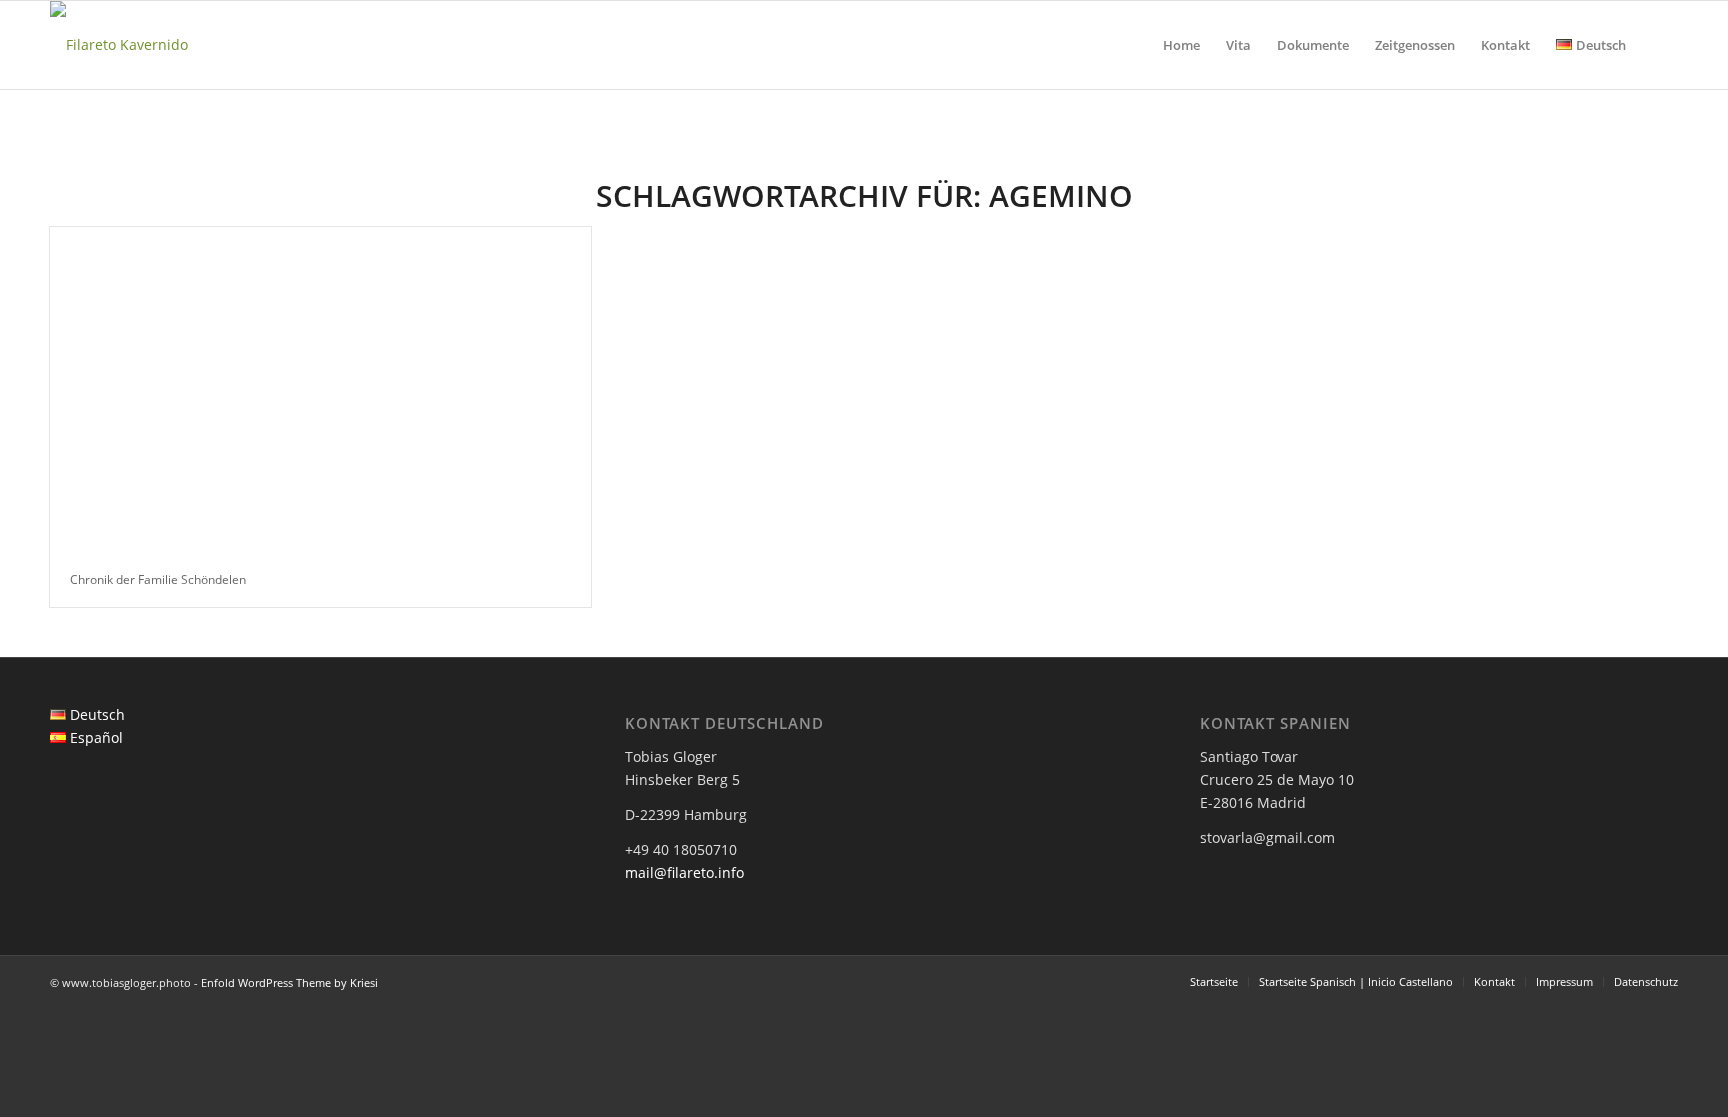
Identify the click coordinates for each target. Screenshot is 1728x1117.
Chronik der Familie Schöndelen (158, 579)
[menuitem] (1181, 45)
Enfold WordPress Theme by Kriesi (289, 982)
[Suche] (1658, 45)
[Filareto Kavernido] (119, 45)
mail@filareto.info (684, 872)
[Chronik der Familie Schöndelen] (320, 389)
